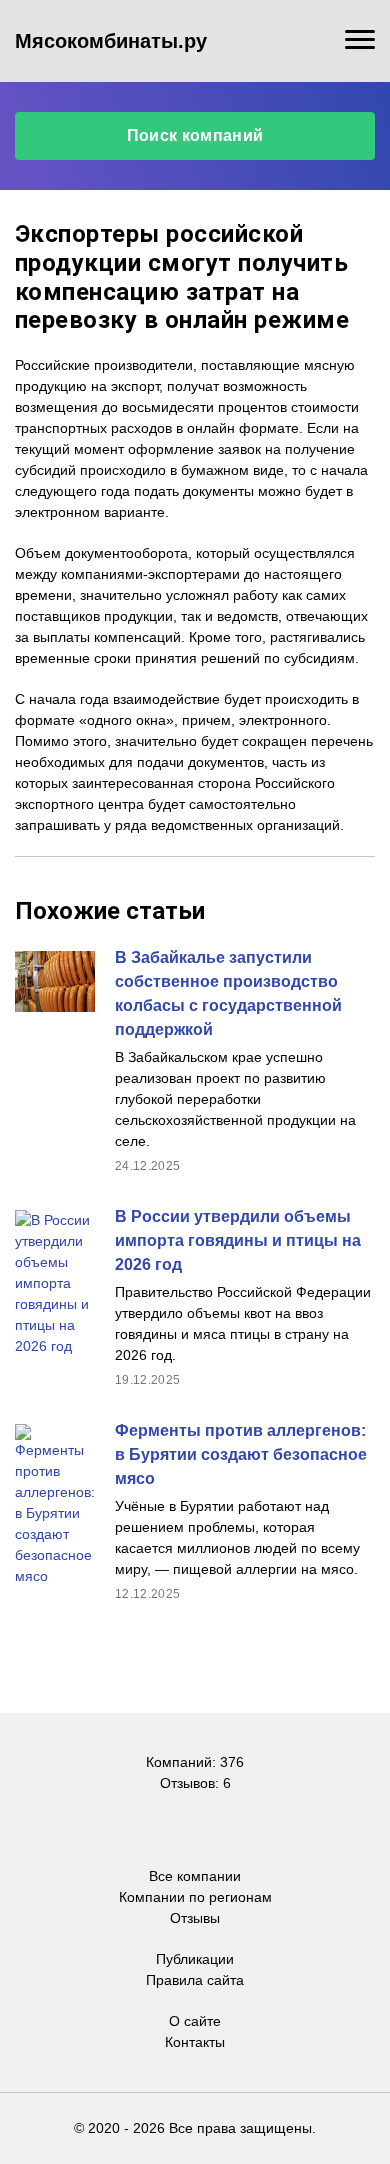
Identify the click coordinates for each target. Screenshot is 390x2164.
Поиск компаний (195, 135)
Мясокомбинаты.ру (111, 41)
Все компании (195, 1876)
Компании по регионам (195, 1897)
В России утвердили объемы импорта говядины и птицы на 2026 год (238, 1240)
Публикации (195, 1959)
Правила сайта (195, 1980)
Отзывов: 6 (195, 1783)
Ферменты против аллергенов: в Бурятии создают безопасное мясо (241, 1454)
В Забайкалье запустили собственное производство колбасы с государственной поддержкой (228, 993)
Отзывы (195, 1918)
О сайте (195, 2021)
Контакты (195, 2042)
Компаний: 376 (195, 1762)
